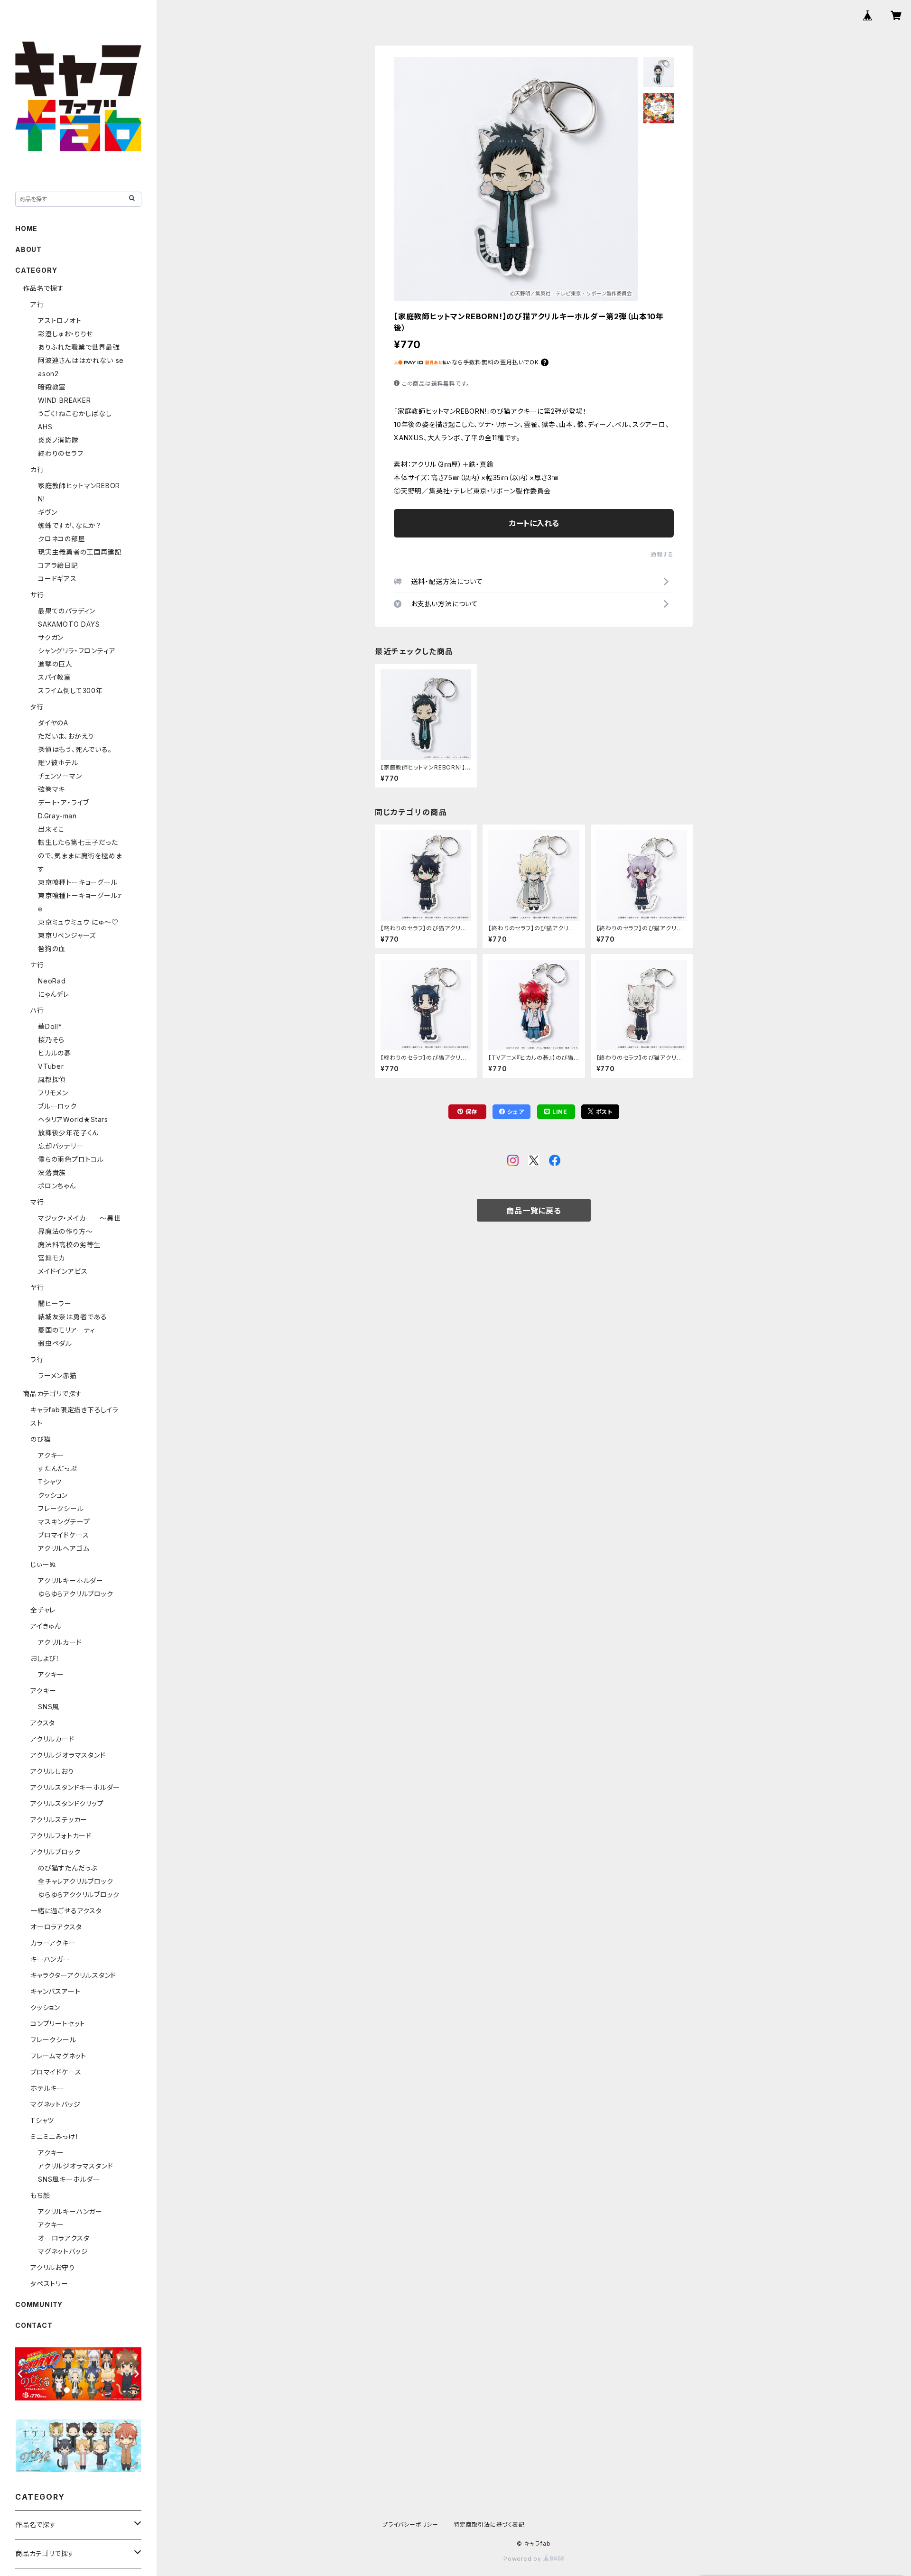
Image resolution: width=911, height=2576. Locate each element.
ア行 (37, 304)
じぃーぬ (43, 1564)
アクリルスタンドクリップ (67, 1803)
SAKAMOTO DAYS (69, 624)
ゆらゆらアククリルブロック (79, 1895)
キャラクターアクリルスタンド (73, 1975)
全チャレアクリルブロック (76, 1881)
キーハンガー (50, 1959)
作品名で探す (43, 288)
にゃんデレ (54, 994)
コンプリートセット (58, 2024)
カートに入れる (534, 523)
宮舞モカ (51, 1258)
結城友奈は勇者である (73, 1317)
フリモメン (53, 1093)
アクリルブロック (55, 1852)
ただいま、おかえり (66, 736)
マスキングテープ (64, 1522)
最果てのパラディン (67, 611)
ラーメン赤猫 (57, 1376)
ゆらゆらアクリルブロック (76, 1594)
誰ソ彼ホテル (58, 763)
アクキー (51, 1455)
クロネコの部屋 (62, 539)
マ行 (37, 1202)
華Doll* (50, 1026)
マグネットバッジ (55, 2104)
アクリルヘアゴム (64, 1548)
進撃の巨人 (55, 664)
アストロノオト (60, 320)
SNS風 (49, 1707)
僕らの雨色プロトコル (71, 1159)
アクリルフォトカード (61, 1836)
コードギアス (57, 579)
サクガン (51, 637)
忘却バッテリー (61, 1146)
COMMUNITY (39, 2304)
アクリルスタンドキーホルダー (75, 1787)
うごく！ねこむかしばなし (75, 413)
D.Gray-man (57, 816)
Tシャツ (50, 1482)
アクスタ (43, 1723)
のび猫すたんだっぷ (68, 1868)
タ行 (37, 707)
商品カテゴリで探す (52, 1394)
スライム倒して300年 (70, 690)
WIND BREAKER (65, 400)
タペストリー (49, 2284)
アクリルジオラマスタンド (68, 1755)
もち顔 (40, 2195)
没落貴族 (52, 1172)
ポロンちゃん (57, 1186)
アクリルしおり (52, 1771)
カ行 (37, 469)
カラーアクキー (53, 1943)
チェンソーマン (60, 776)
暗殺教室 (52, 387)
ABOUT (28, 249)
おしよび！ (45, 1658)
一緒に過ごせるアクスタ (66, 1911)
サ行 (37, 595)
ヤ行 (37, 1287)
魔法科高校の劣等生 (69, 1245)
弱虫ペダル (55, 1343)
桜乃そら (51, 1040)
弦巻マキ (51, 789)
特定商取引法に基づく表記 (489, 2525)
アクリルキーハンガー (70, 2211)
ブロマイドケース (63, 1535)
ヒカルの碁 (55, 1053)
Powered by (523, 2559)
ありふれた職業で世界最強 (79, 347)
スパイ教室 (55, 677)
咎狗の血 (52, 949)
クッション (53, 1495)
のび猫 (41, 1439)
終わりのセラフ (61, 453)
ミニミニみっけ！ (55, 2136)
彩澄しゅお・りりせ (65, 334)
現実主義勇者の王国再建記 (80, 552)
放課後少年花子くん (68, 1133)
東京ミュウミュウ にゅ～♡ (78, 922)
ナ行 (37, 965)
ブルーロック (57, 1106)
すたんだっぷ (57, 1469)
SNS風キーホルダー (69, 2179)
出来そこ (51, 829)
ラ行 (37, 1359)
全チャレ (43, 1610)
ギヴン (47, 512)
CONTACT (34, 2325)
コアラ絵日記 (58, 565)
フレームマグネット (58, 2056)
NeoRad (52, 981)
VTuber (51, 1066)
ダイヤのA (53, 723)
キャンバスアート (55, 1991)
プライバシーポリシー (410, 2525)
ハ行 (37, 1010)
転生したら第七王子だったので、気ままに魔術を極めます (80, 856)
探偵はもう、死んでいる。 (75, 749)
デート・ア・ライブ (64, 802)
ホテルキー (47, 2088)
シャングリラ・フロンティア (77, 651)
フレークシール (61, 1508)
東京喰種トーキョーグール (78, 882)
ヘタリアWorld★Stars (73, 1119)
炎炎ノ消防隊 (58, 440)
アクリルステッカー (59, 1820)
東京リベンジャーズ (67, 935)
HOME (26, 228)
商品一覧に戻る (534, 1211)
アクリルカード (60, 1642)
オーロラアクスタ (56, 1927)
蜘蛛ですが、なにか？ (70, 525)
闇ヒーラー (55, 1303)
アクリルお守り (53, 2267)
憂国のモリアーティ (67, 1330)
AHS (45, 427)
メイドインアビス (63, 1271)
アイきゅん (46, 1626)
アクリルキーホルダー (71, 1580)
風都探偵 (52, 1080)
